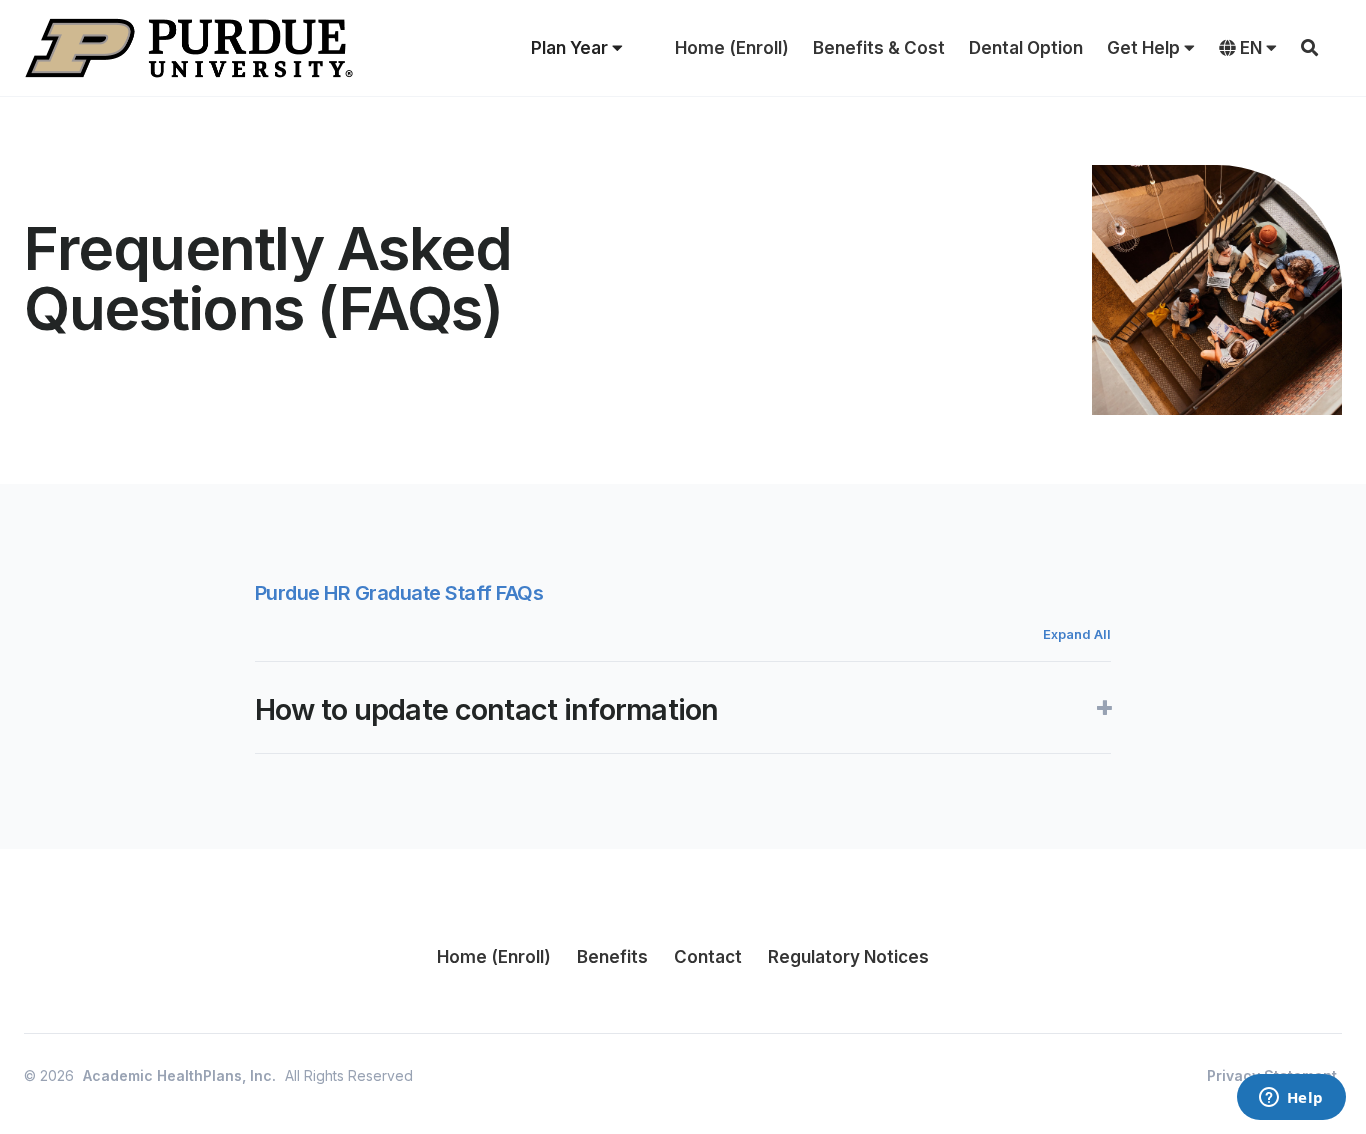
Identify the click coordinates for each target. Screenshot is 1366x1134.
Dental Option (1026, 48)
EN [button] (1251, 48)
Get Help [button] (1145, 48)
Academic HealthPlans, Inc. (179, 1075)
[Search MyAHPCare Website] (1309, 48)
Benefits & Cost (879, 48)
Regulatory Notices (848, 957)
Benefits (612, 957)
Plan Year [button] (571, 48)
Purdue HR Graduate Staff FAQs (399, 593)
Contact (708, 957)
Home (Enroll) (732, 48)
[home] (189, 48)
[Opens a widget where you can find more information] (1291, 1099)
